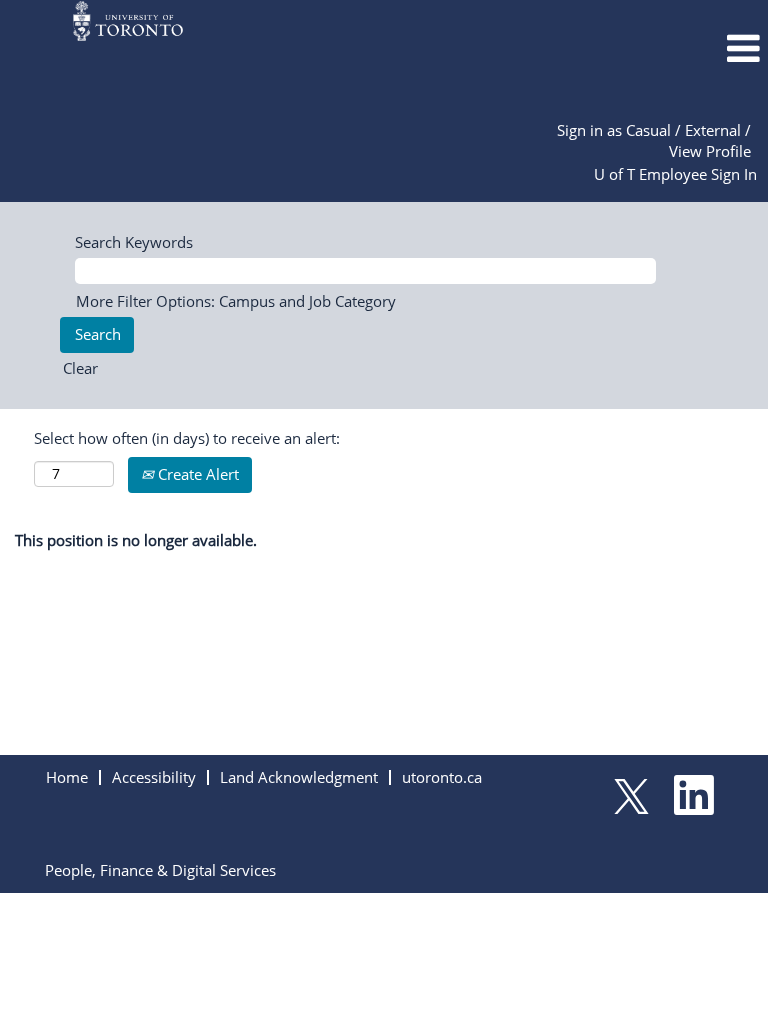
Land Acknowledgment (299, 777)
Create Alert (196, 474)
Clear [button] (80, 368)
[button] (640, 48)
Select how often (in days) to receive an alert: (187, 438)
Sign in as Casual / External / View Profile (654, 140)
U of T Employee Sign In (675, 174)
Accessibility (154, 777)
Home (67, 777)
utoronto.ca (442, 777)
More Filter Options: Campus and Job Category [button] (236, 301)
